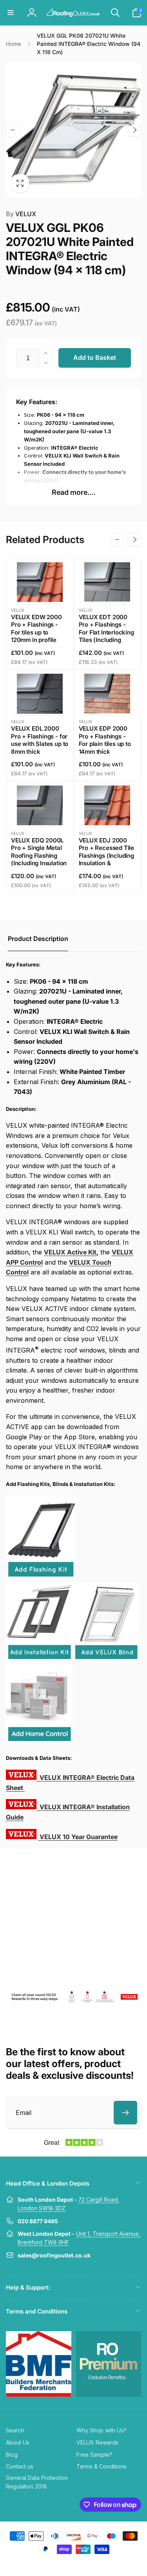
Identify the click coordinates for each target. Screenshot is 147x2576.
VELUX (21, 214)
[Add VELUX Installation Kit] (39, 1659)
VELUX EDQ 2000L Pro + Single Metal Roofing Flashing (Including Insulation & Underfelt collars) (39, 856)
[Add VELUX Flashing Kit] (41, 1576)
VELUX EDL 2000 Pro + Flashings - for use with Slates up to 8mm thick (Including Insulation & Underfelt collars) (40, 748)
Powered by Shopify (92, 2563)
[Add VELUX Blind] (106, 1659)
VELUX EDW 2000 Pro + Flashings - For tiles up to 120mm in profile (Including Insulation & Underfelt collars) (39, 636)
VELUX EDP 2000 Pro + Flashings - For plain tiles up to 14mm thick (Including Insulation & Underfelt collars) (107, 748)
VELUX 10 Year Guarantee (79, 1837)
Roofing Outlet (64, 2563)
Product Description (38, 939)
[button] (11, 13)
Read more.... (73, 492)
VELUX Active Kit (70, 1252)
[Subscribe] (125, 2113)
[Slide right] (134, 130)
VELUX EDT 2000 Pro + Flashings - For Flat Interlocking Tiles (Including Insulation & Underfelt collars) (106, 636)
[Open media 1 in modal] (73, 130)
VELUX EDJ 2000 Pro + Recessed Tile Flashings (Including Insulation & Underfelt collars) (107, 856)
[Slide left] (13, 130)
